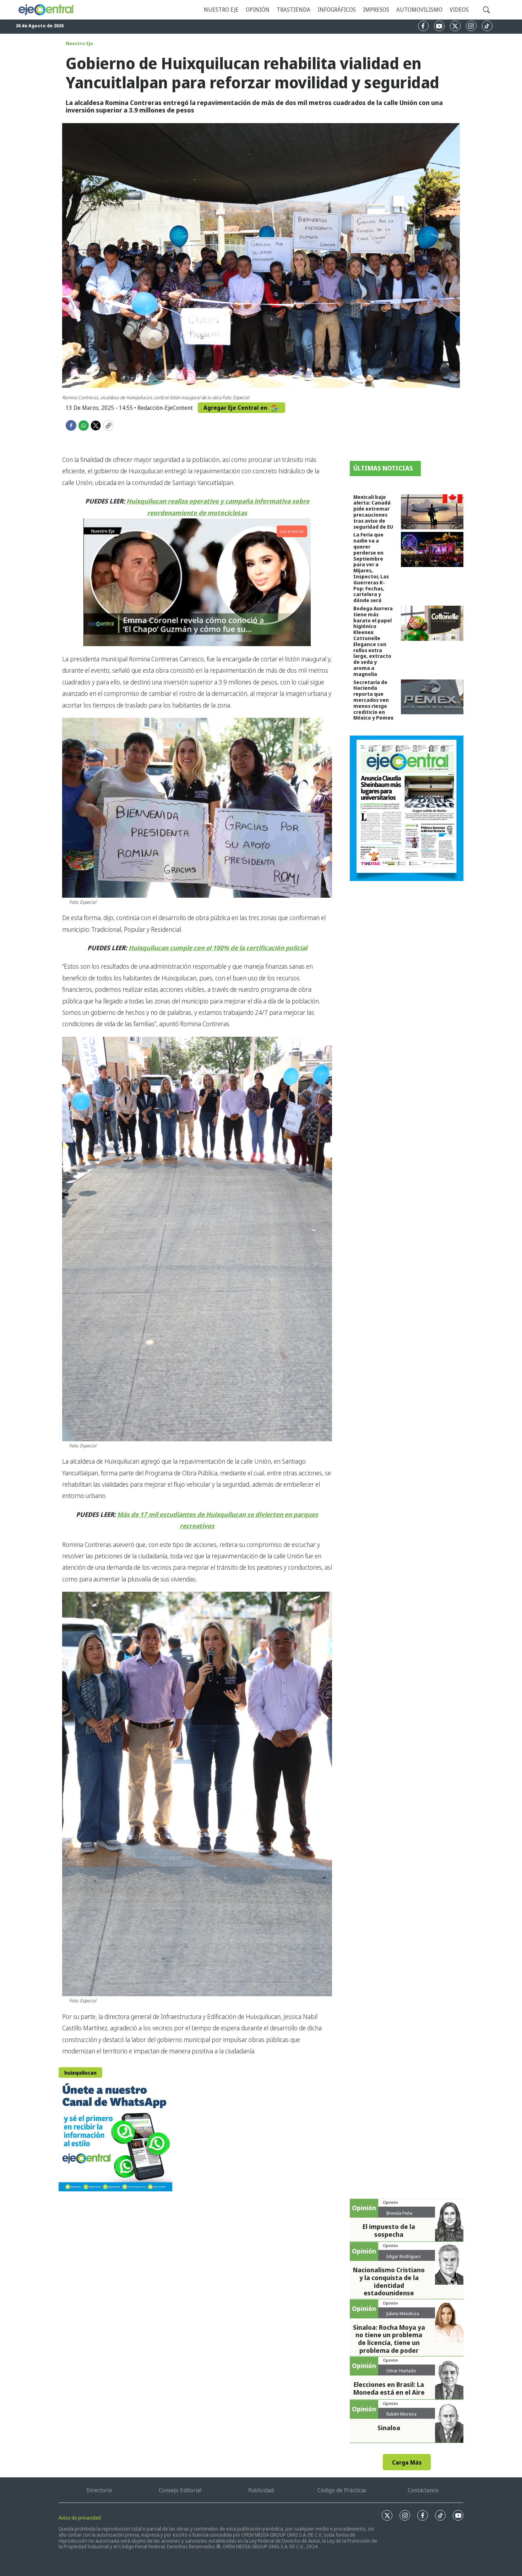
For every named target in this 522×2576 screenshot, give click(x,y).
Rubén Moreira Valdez (401, 2417)
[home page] (46, 10)
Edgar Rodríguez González (404, 2259)
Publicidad (261, 2490)
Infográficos (337, 10)
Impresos (376, 10)
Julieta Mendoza (403, 2313)
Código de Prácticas (342, 2490)
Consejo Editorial (180, 2490)
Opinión (258, 10)
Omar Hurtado (401, 2371)
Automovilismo (419, 10)
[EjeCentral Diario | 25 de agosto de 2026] (407, 808)
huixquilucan (80, 2073)
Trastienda (293, 10)
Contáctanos (423, 2490)
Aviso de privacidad (80, 2518)
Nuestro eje (221, 10)
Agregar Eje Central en (236, 408)
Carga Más (407, 2462)
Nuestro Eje (79, 43)
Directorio (99, 2490)
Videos (459, 10)
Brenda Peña (399, 2213)
